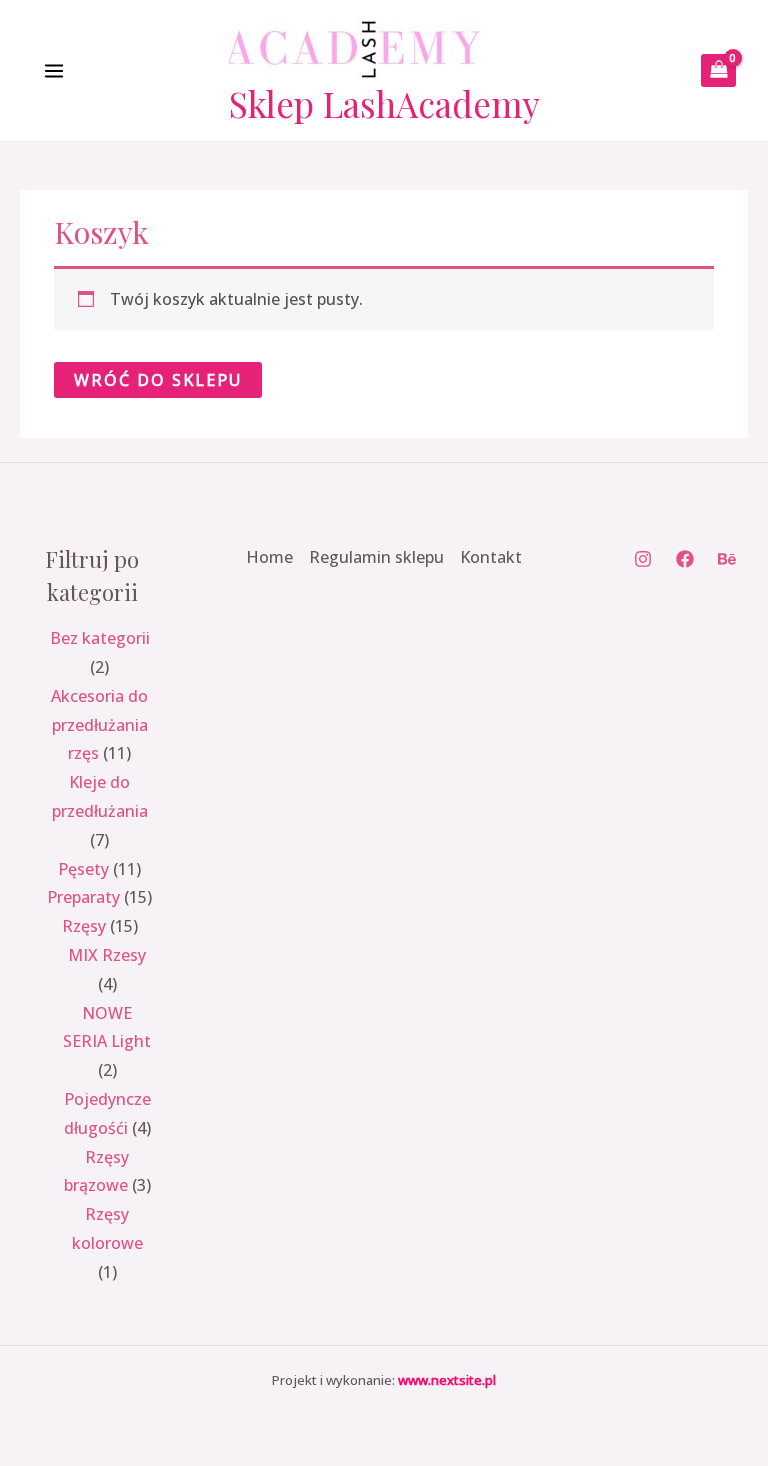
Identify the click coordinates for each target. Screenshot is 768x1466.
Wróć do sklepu (158, 380)
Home (269, 557)
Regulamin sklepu (376, 557)
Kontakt (491, 557)
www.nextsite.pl (447, 1380)
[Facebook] (685, 559)
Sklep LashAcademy (384, 103)
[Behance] (727, 559)
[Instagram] (643, 559)
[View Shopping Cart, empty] (718, 70)
